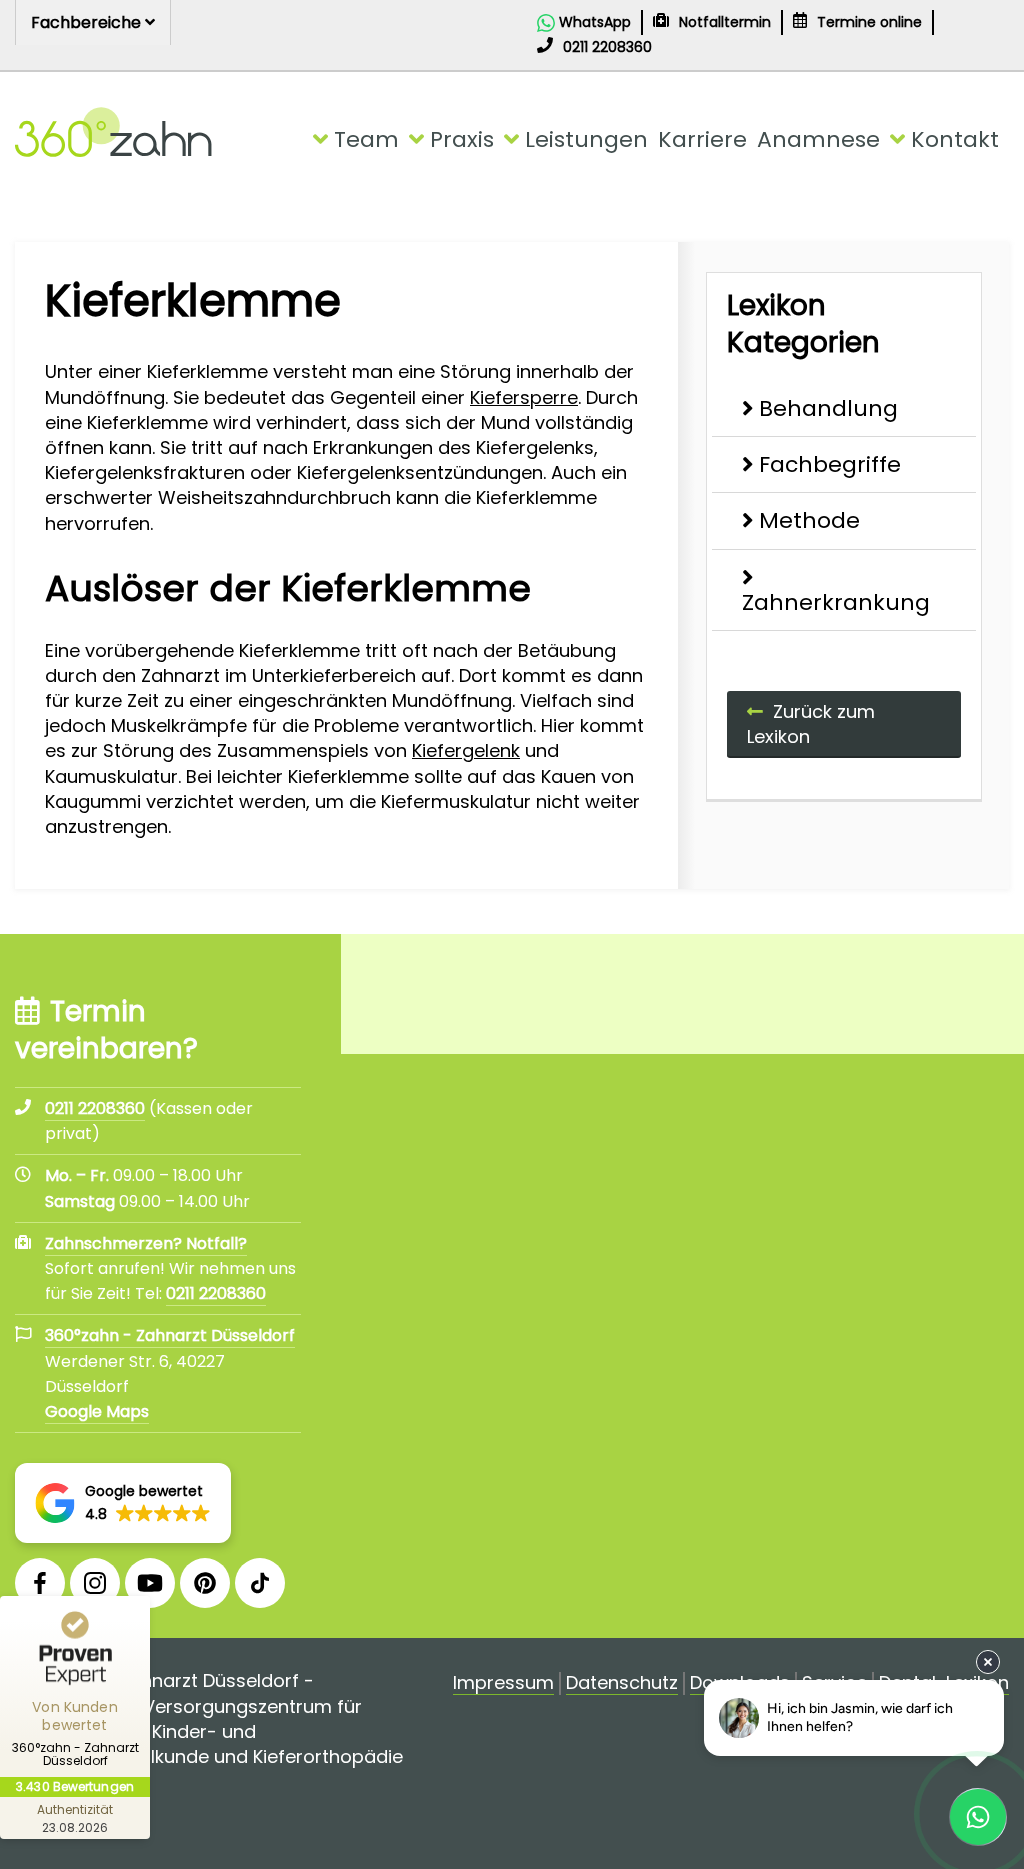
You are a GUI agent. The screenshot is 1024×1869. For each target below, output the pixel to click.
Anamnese (818, 139)
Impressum (503, 1683)
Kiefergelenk (466, 750)
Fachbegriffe (830, 464)
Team (366, 139)
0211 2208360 (216, 1293)
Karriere (702, 139)
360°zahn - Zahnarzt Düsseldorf (170, 1335)
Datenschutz (622, 1683)
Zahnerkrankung (836, 602)
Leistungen (586, 139)
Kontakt (955, 139)
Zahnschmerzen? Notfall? (146, 1243)
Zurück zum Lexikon (811, 724)
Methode (809, 520)
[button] (123, 1503)
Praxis (462, 139)
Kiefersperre (524, 397)
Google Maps (97, 1411)
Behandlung (828, 408)
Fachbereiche (88, 22)
